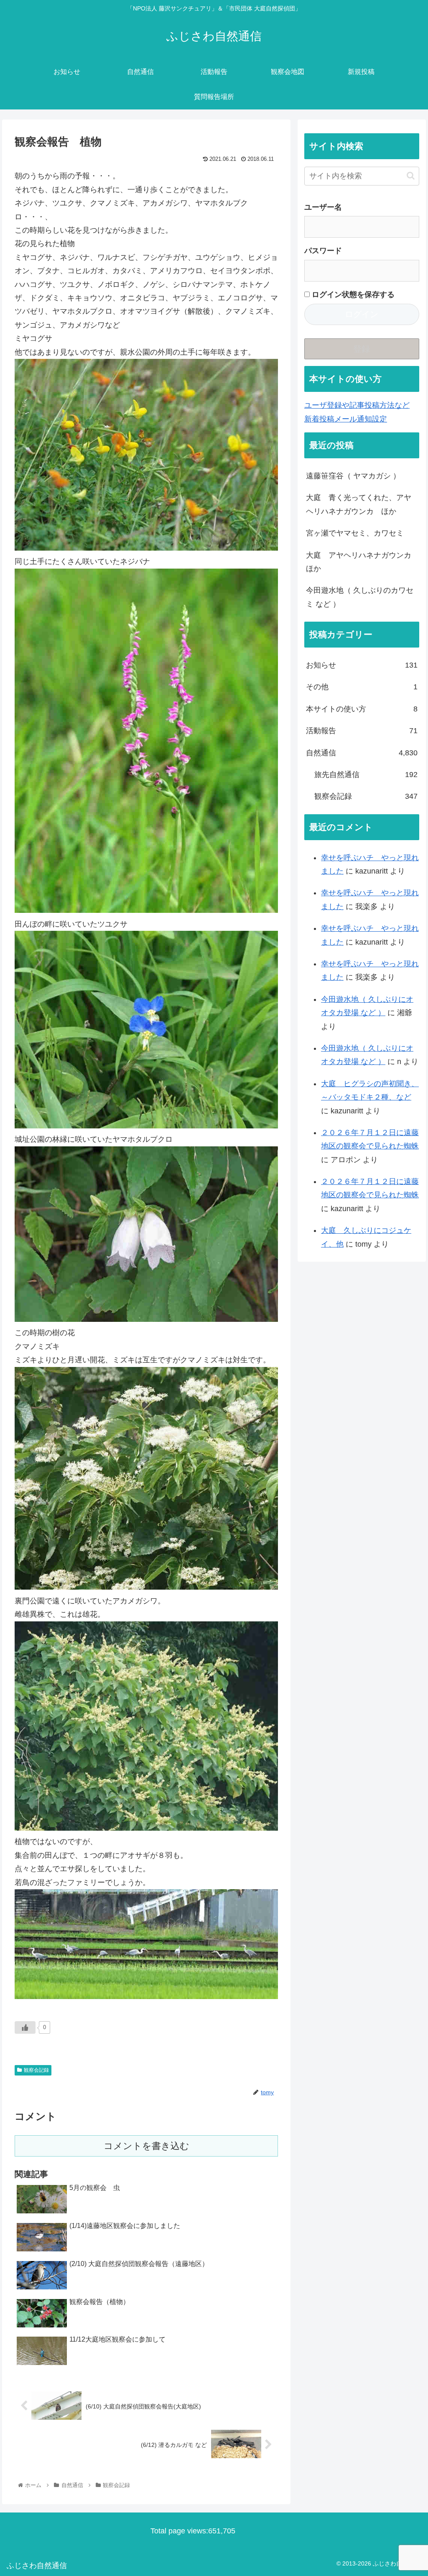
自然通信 (362, 753)
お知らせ (362, 665)
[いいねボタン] (25, 2027)
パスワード (323, 251)
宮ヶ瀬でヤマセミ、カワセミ (355, 533)
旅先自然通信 (366, 775)
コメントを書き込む (146, 2146)
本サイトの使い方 (362, 709)
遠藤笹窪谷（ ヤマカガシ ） (353, 476)
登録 (362, 349)
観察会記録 (36, 2070)
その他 (362, 687)
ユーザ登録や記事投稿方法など (357, 405)
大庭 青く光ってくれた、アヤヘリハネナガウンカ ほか (359, 504)
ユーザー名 (323, 207)
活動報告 (362, 731)
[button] (411, 176)
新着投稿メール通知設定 (346, 419)
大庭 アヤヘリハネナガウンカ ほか (362, 562)
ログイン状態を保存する (352, 295)
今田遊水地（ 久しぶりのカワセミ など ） (360, 597)
